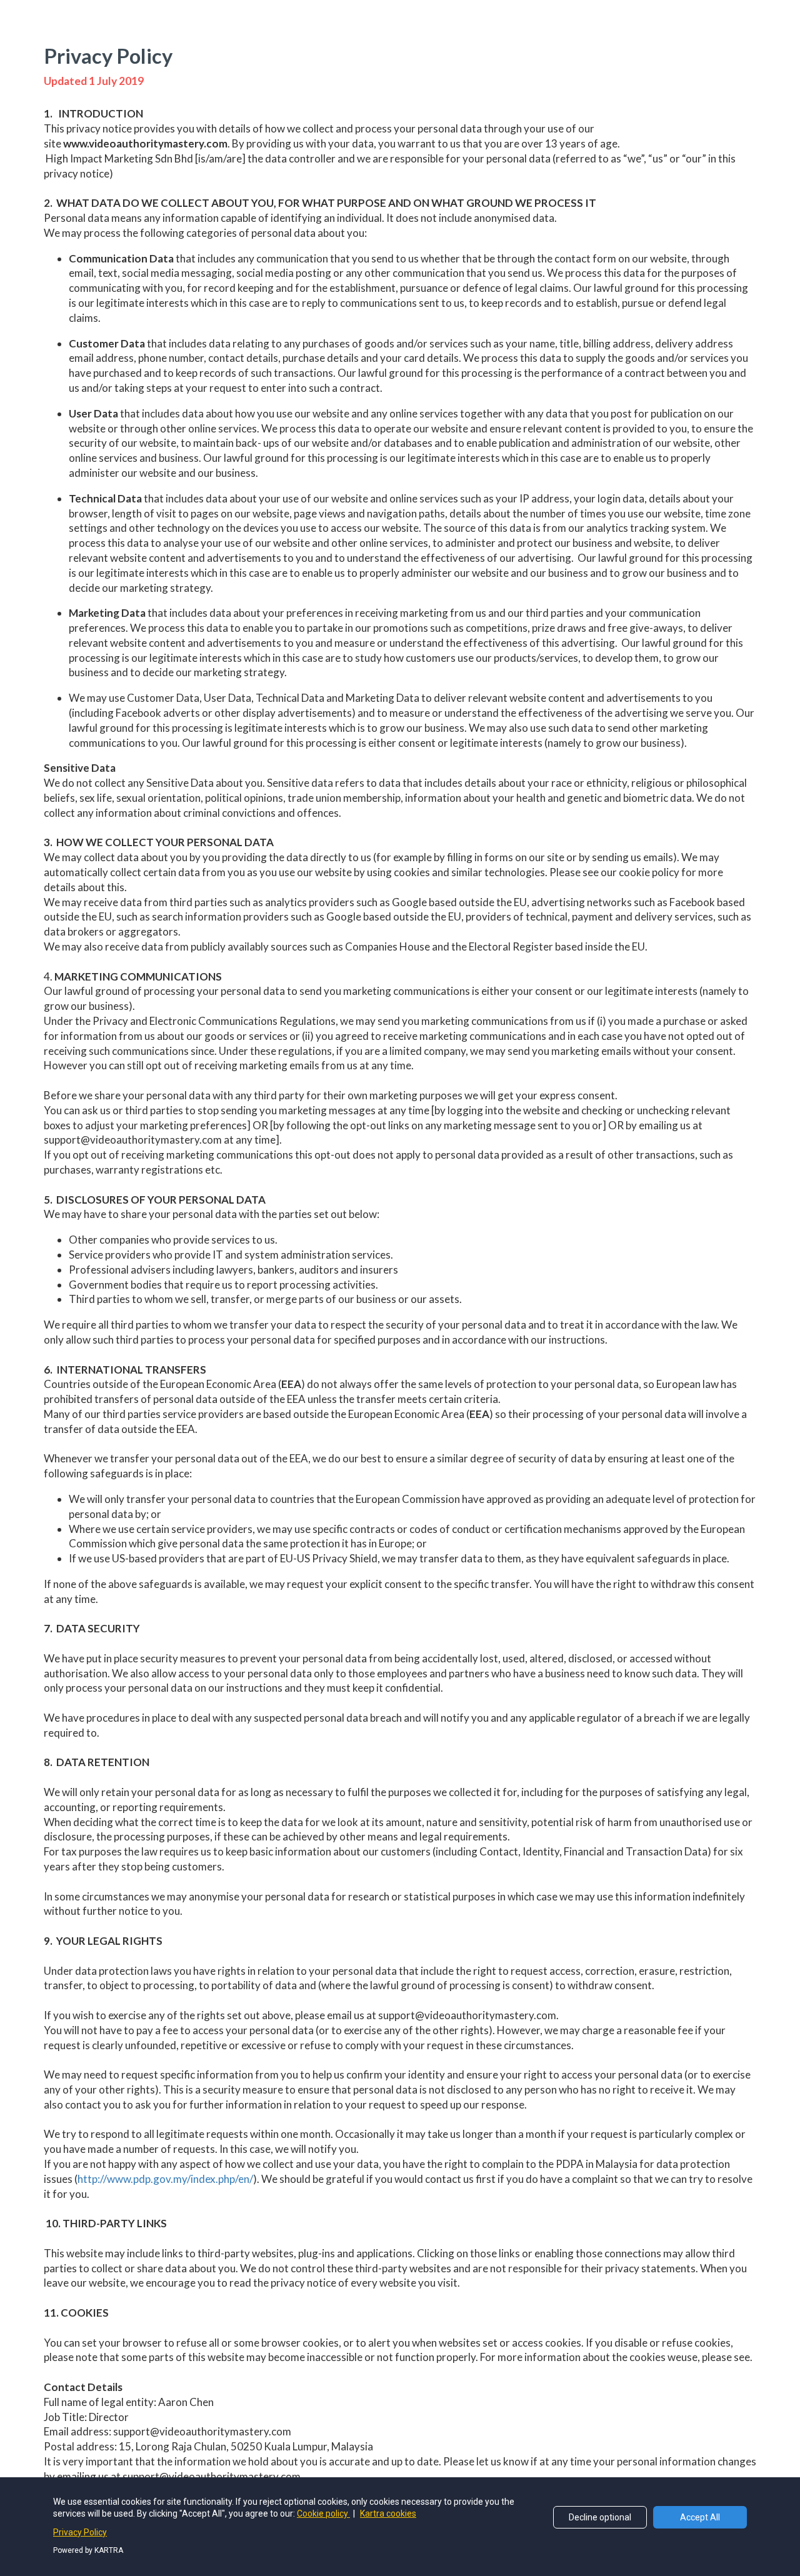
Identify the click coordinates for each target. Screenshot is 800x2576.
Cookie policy (323, 2514)
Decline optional (600, 2517)
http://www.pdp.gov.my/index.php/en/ (165, 2179)
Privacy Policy (80, 2532)
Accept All (700, 2517)
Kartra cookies (388, 2514)
